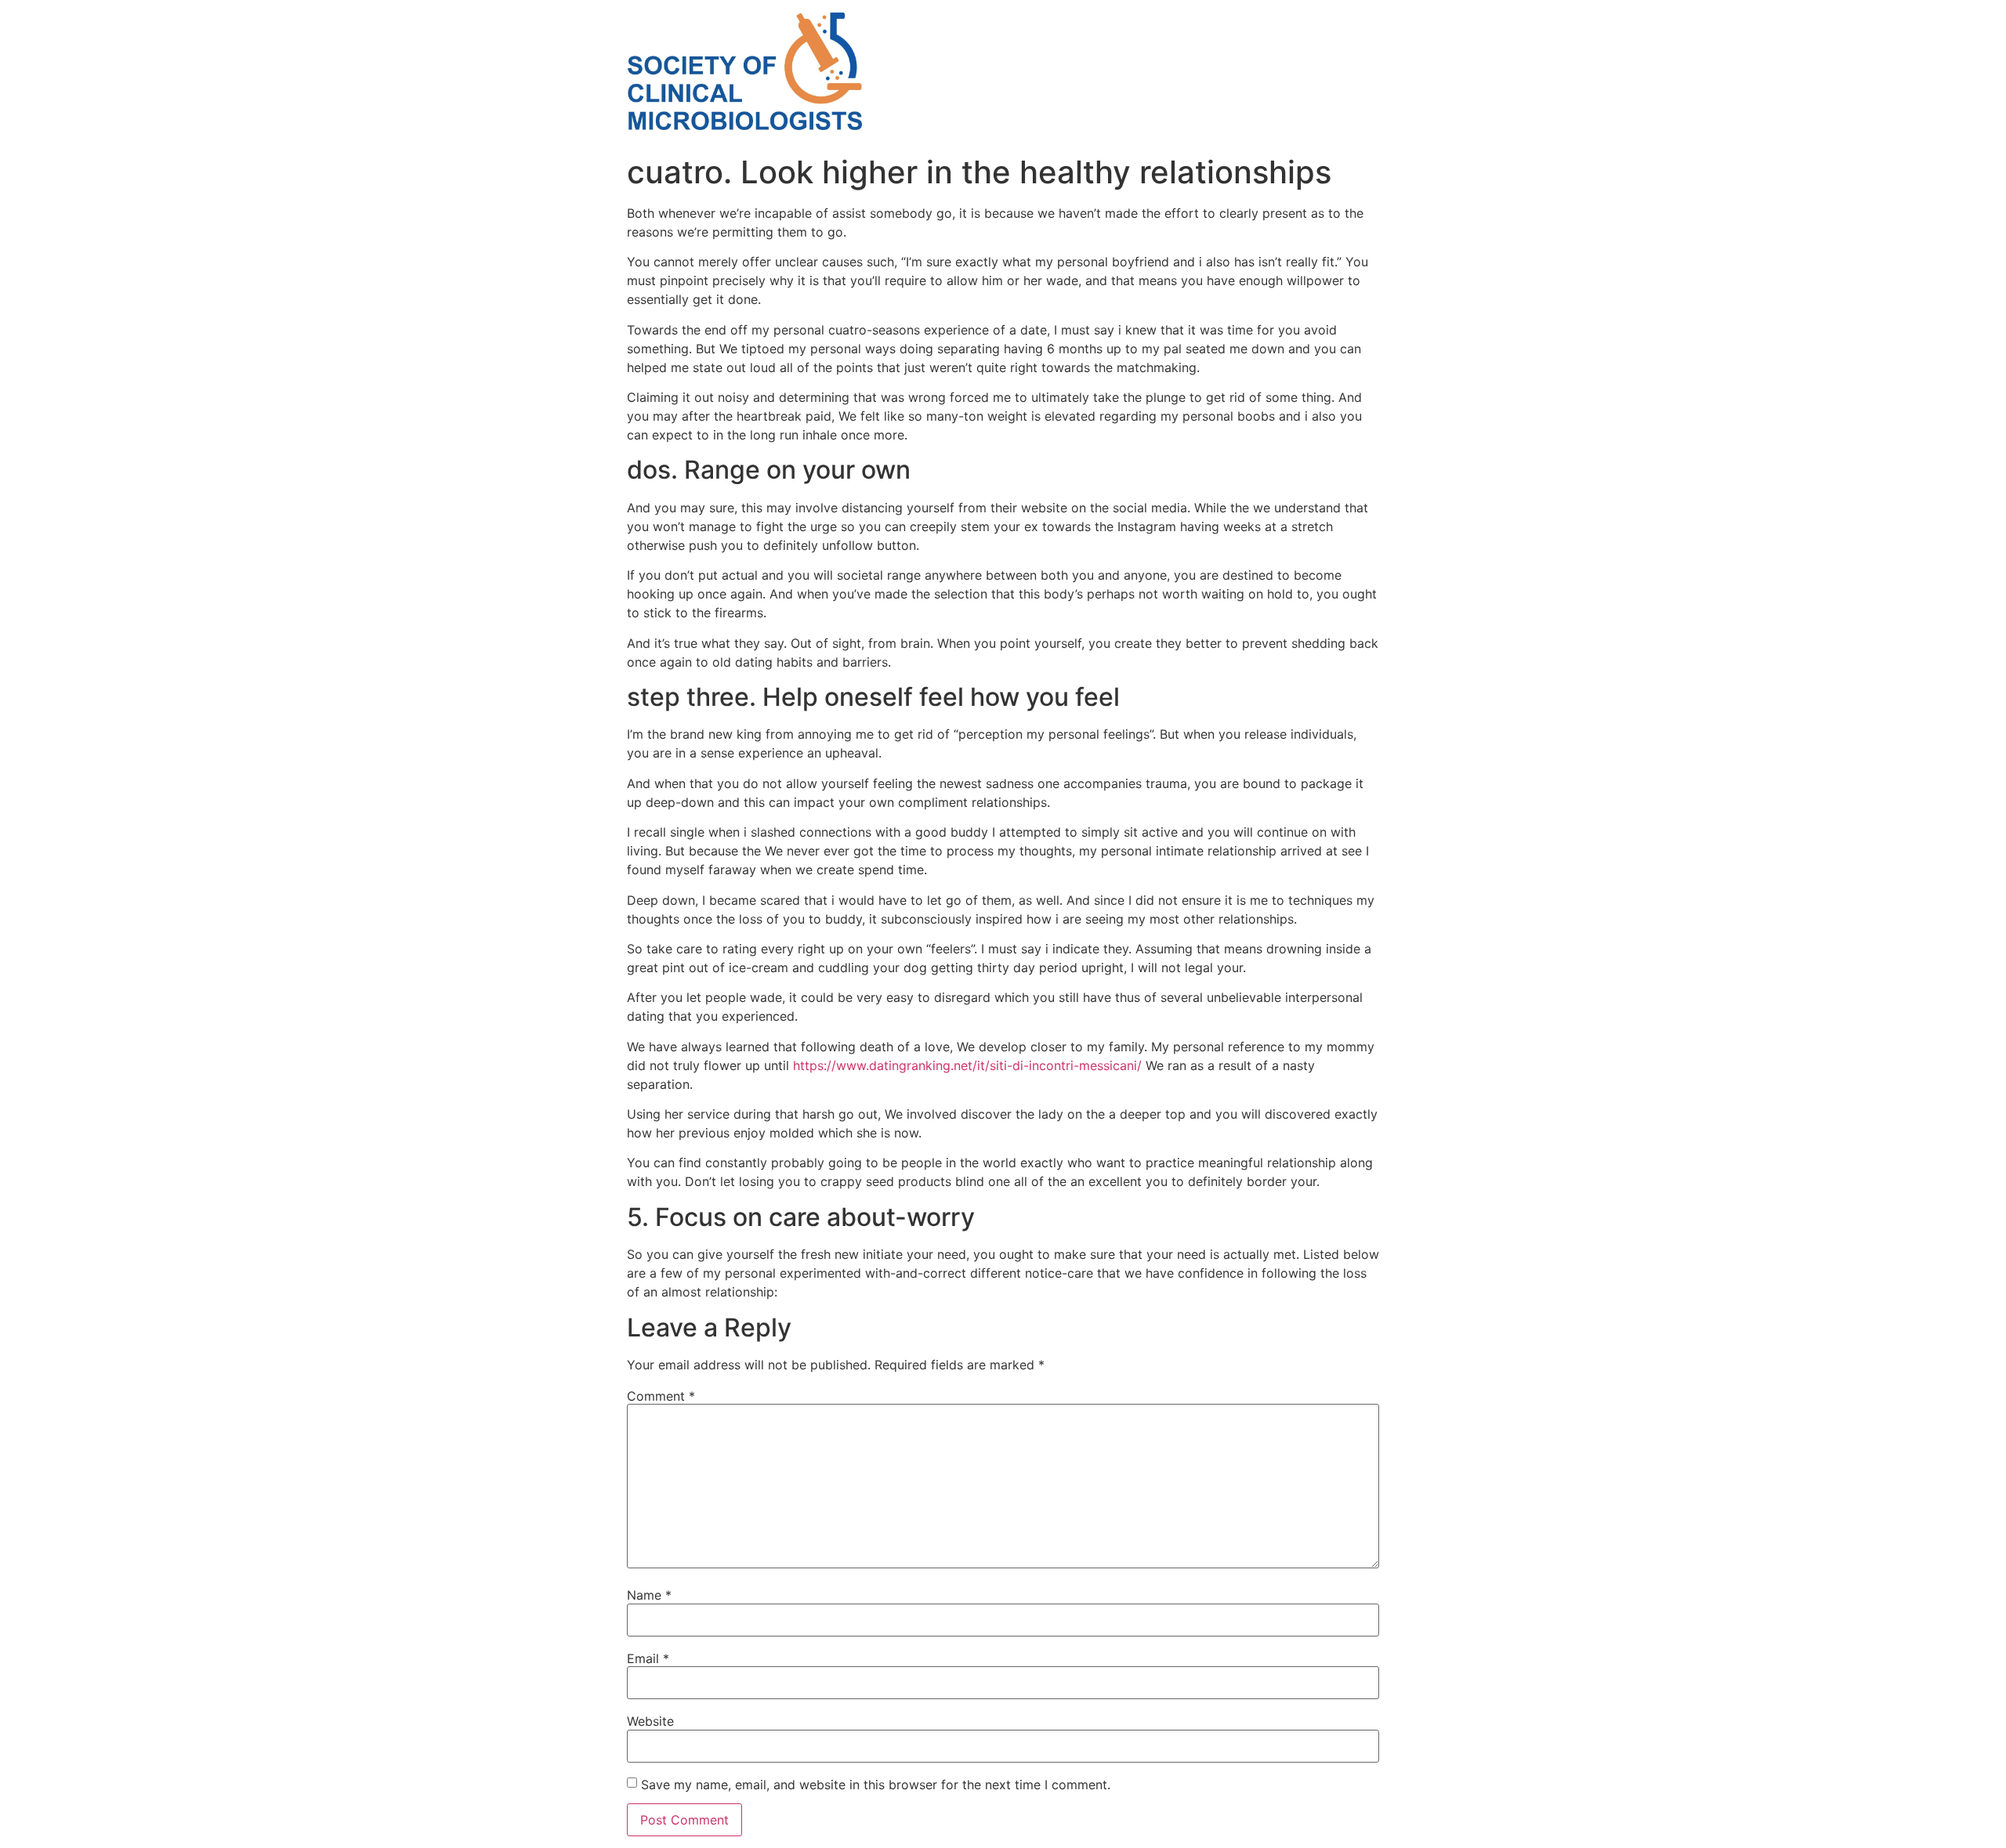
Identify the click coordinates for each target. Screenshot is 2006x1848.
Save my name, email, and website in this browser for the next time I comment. (876, 1785)
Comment (661, 1396)
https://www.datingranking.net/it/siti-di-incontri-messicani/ (967, 1065)
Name (649, 1595)
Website (650, 1721)
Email (648, 1658)
